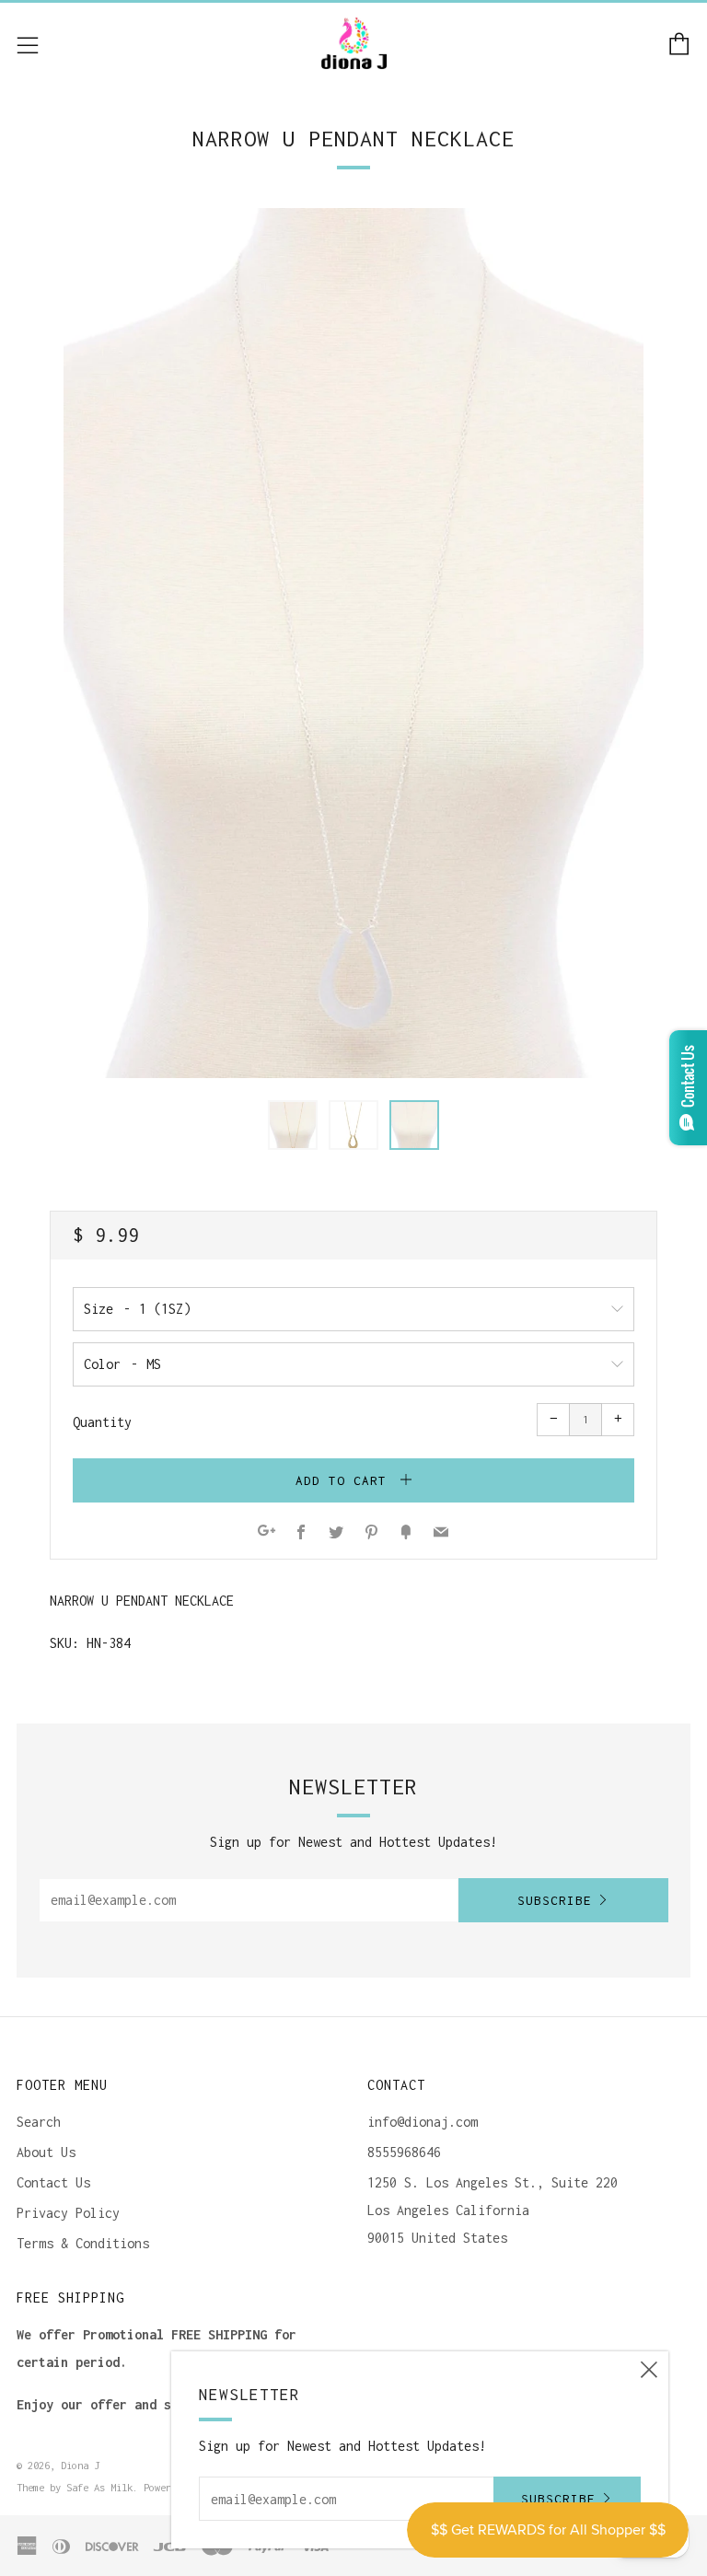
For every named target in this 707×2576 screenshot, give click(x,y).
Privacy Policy (68, 2213)
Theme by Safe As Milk (75, 2487)
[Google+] (267, 1533)
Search (39, 2122)
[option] (353, 643)
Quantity (102, 1422)
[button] (293, 1125)
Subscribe (555, 1900)
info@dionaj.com (423, 2122)
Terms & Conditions (83, 2243)
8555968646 (404, 2152)
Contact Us (53, 2182)
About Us (46, 2152)
